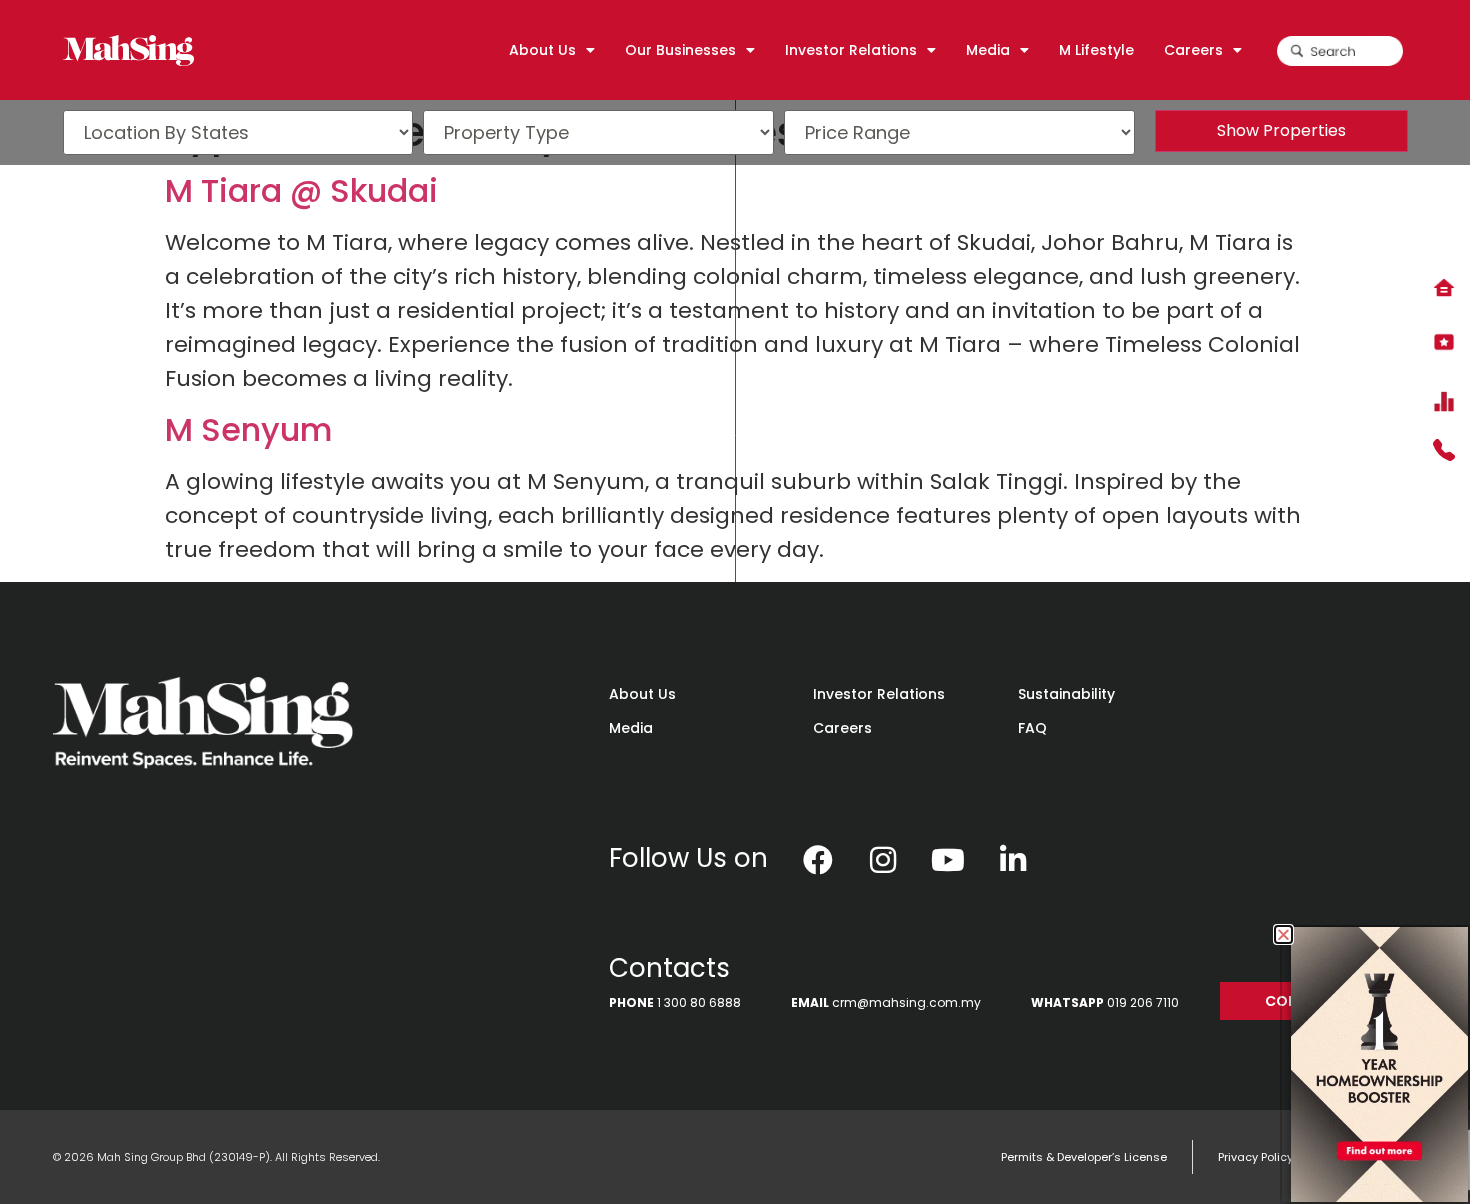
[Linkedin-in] (1013, 860)
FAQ (1032, 728)
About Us (642, 694)
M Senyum (249, 429)
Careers (842, 728)
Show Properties (1281, 130)
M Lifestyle (1096, 50)
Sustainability (1066, 694)
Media (631, 728)
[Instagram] (883, 860)
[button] (1283, 934)
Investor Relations (879, 694)
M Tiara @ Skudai (301, 190)
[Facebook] (818, 860)
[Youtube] (948, 860)
